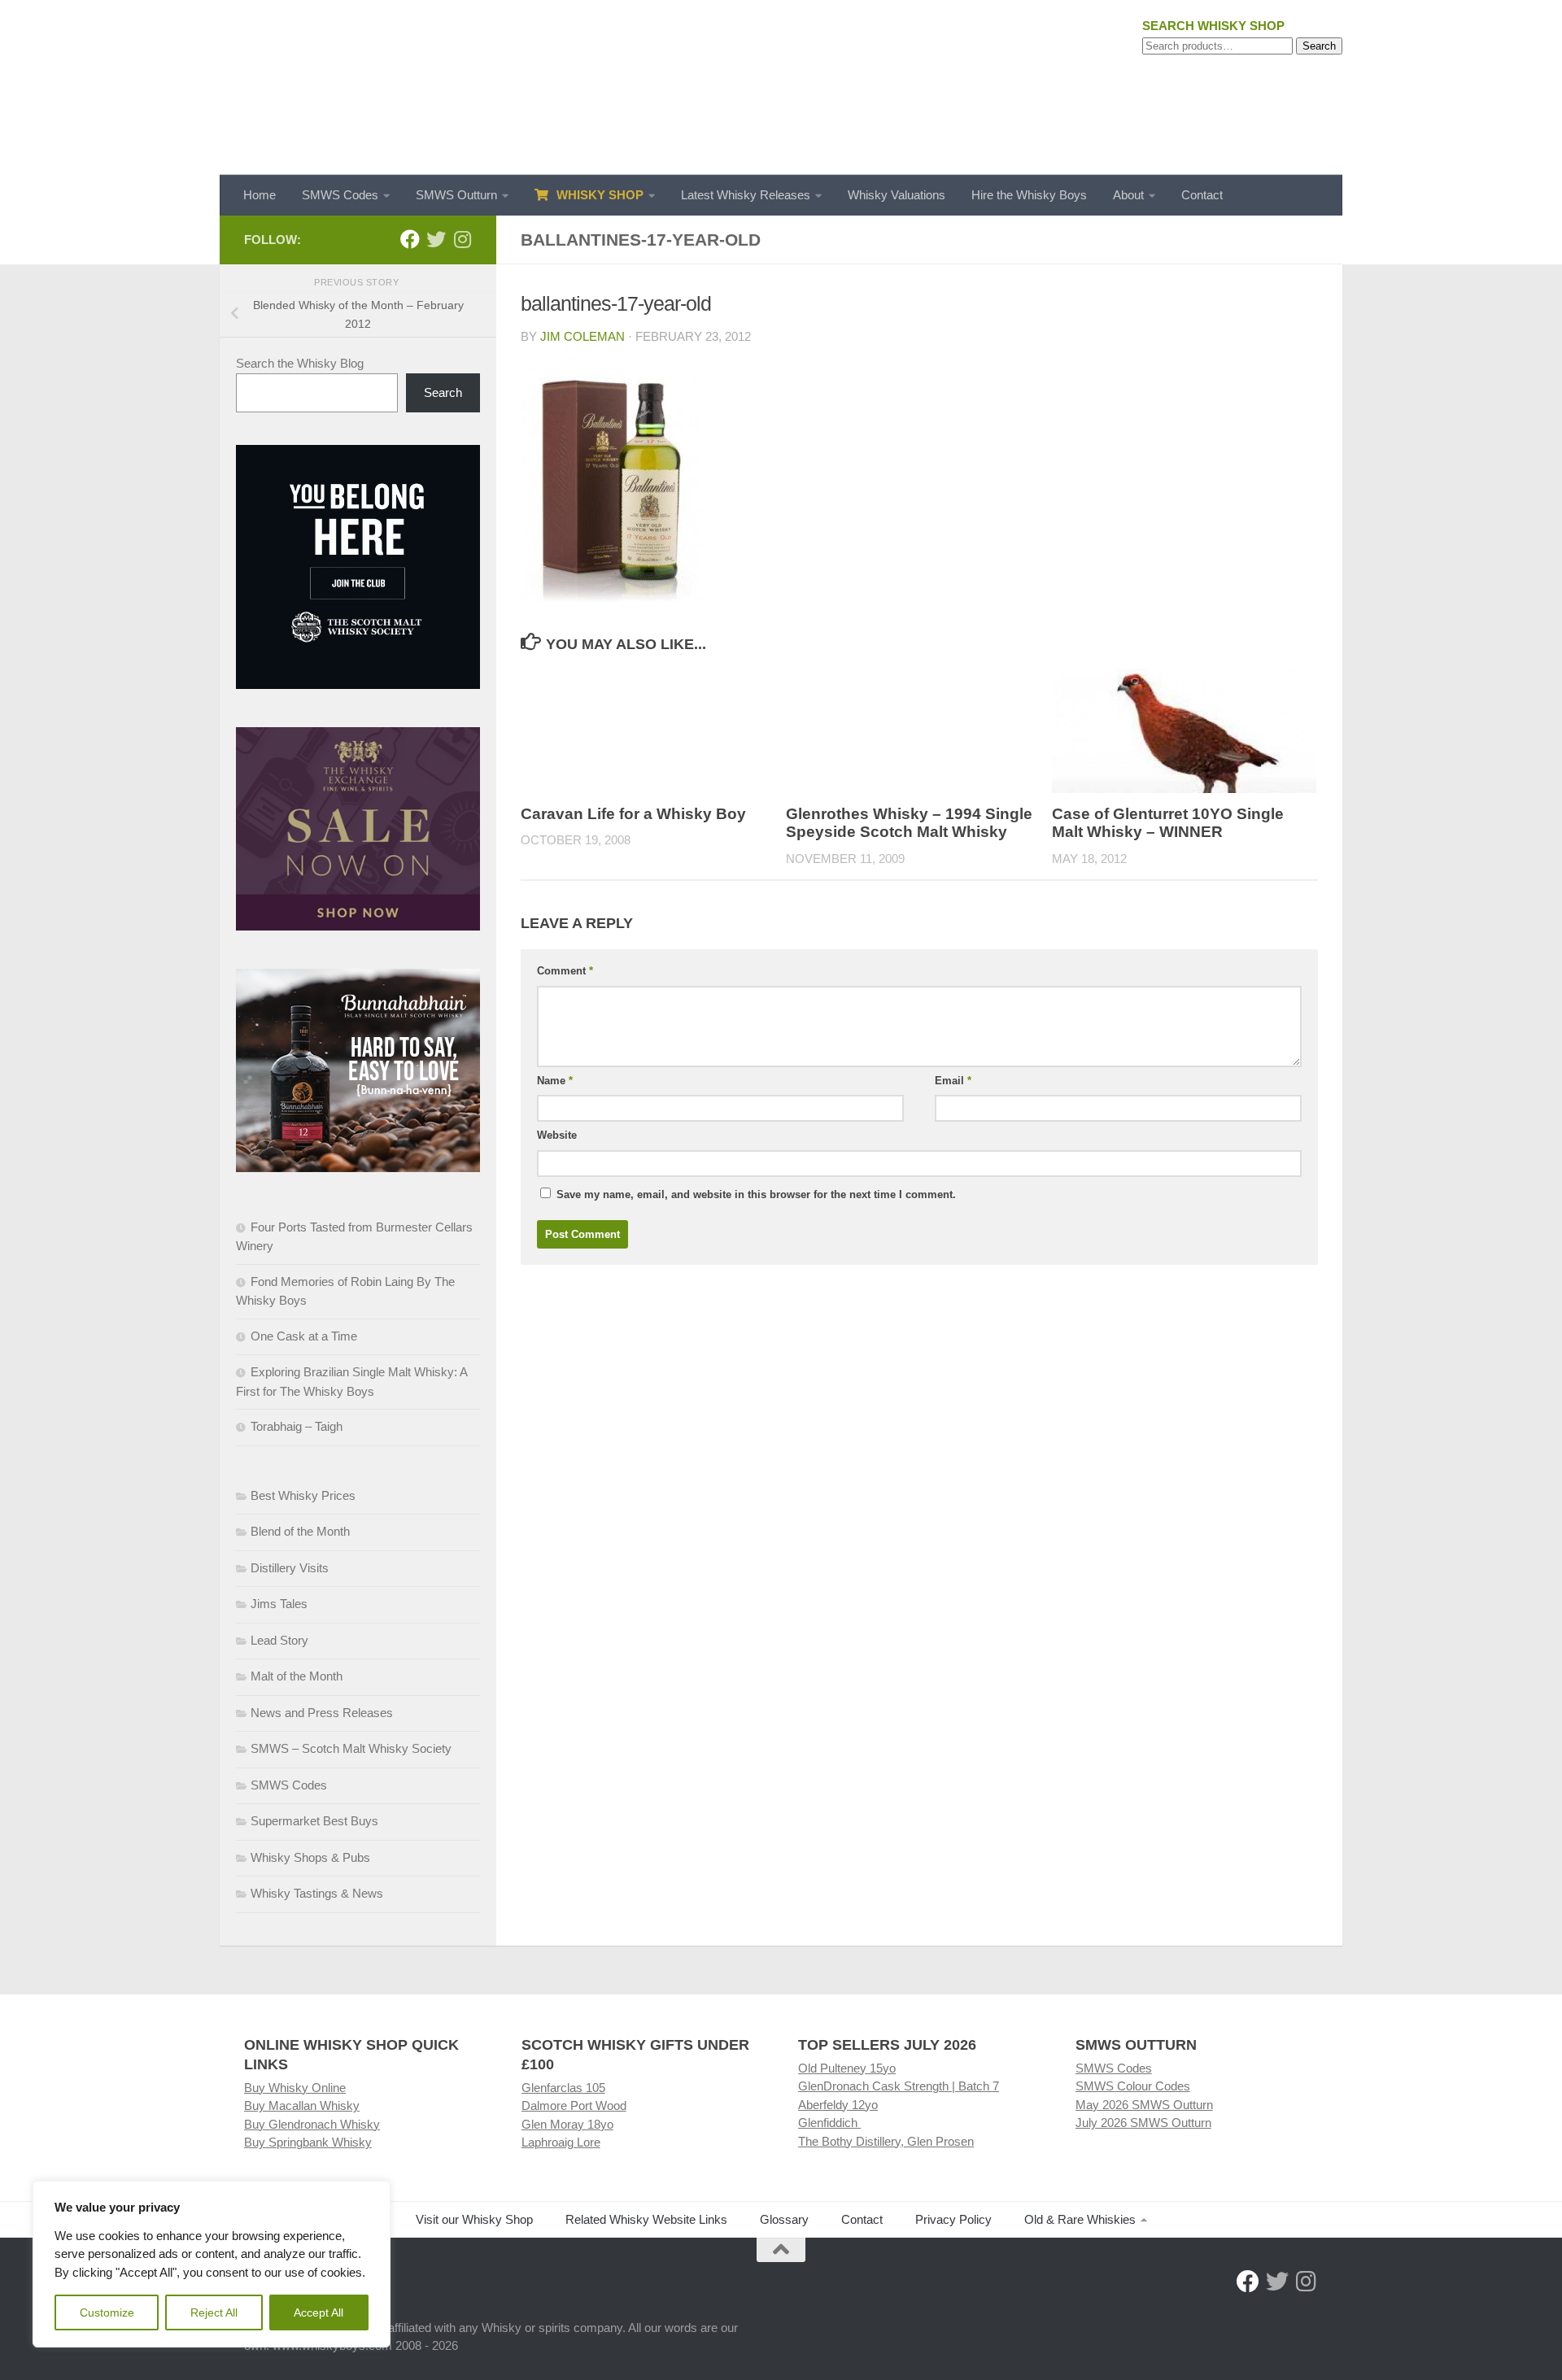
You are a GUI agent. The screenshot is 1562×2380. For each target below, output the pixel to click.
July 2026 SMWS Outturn (1143, 2123)
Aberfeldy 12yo (838, 2105)
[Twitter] (436, 239)
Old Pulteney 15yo (847, 2068)
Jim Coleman (582, 336)
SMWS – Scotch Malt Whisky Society (351, 1748)
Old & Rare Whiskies (1080, 2219)
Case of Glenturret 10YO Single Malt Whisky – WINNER (1168, 823)
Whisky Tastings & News (317, 1893)
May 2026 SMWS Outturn (1144, 2105)
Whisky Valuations (897, 195)
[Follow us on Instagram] (462, 239)
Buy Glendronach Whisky (312, 2124)
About (1128, 195)
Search (1319, 46)
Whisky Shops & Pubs (310, 1857)
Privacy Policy (953, 2219)
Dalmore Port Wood (574, 2105)
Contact (1202, 195)
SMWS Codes (340, 195)
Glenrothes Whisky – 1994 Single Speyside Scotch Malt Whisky (909, 823)
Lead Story (279, 1640)
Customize (107, 2312)
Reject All (214, 2312)
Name (555, 1081)
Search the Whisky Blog (300, 363)
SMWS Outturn (456, 195)
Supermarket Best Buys (314, 1821)
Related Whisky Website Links (646, 2219)
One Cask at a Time (304, 1336)
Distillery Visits (290, 1568)
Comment (565, 971)
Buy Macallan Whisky (302, 2105)
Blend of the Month (300, 1531)
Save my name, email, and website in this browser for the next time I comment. (756, 1194)
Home (260, 195)
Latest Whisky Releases (746, 195)
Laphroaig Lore (561, 2142)
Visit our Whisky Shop (474, 2219)
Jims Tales (279, 1604)
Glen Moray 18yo (567, 2124)
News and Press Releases (322, 1713)
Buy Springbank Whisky (308, 2142)
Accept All (319, 2312)
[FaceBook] (410, 239)
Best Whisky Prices (303, 1495)
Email (953, 1081)
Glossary (784, 2219)
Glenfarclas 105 (563, 2088)
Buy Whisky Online (295, 2088)
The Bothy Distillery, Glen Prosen (886, 2141)
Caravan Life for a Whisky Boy (633, 814)
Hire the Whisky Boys (1029, 195)
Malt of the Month (297, 1676)
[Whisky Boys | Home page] (781, 87)
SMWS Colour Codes (1133, 2086)
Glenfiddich (829, 2123)
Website (557, 1135)
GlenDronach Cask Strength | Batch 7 (899, 2086)
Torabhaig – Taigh (297, 1426)
